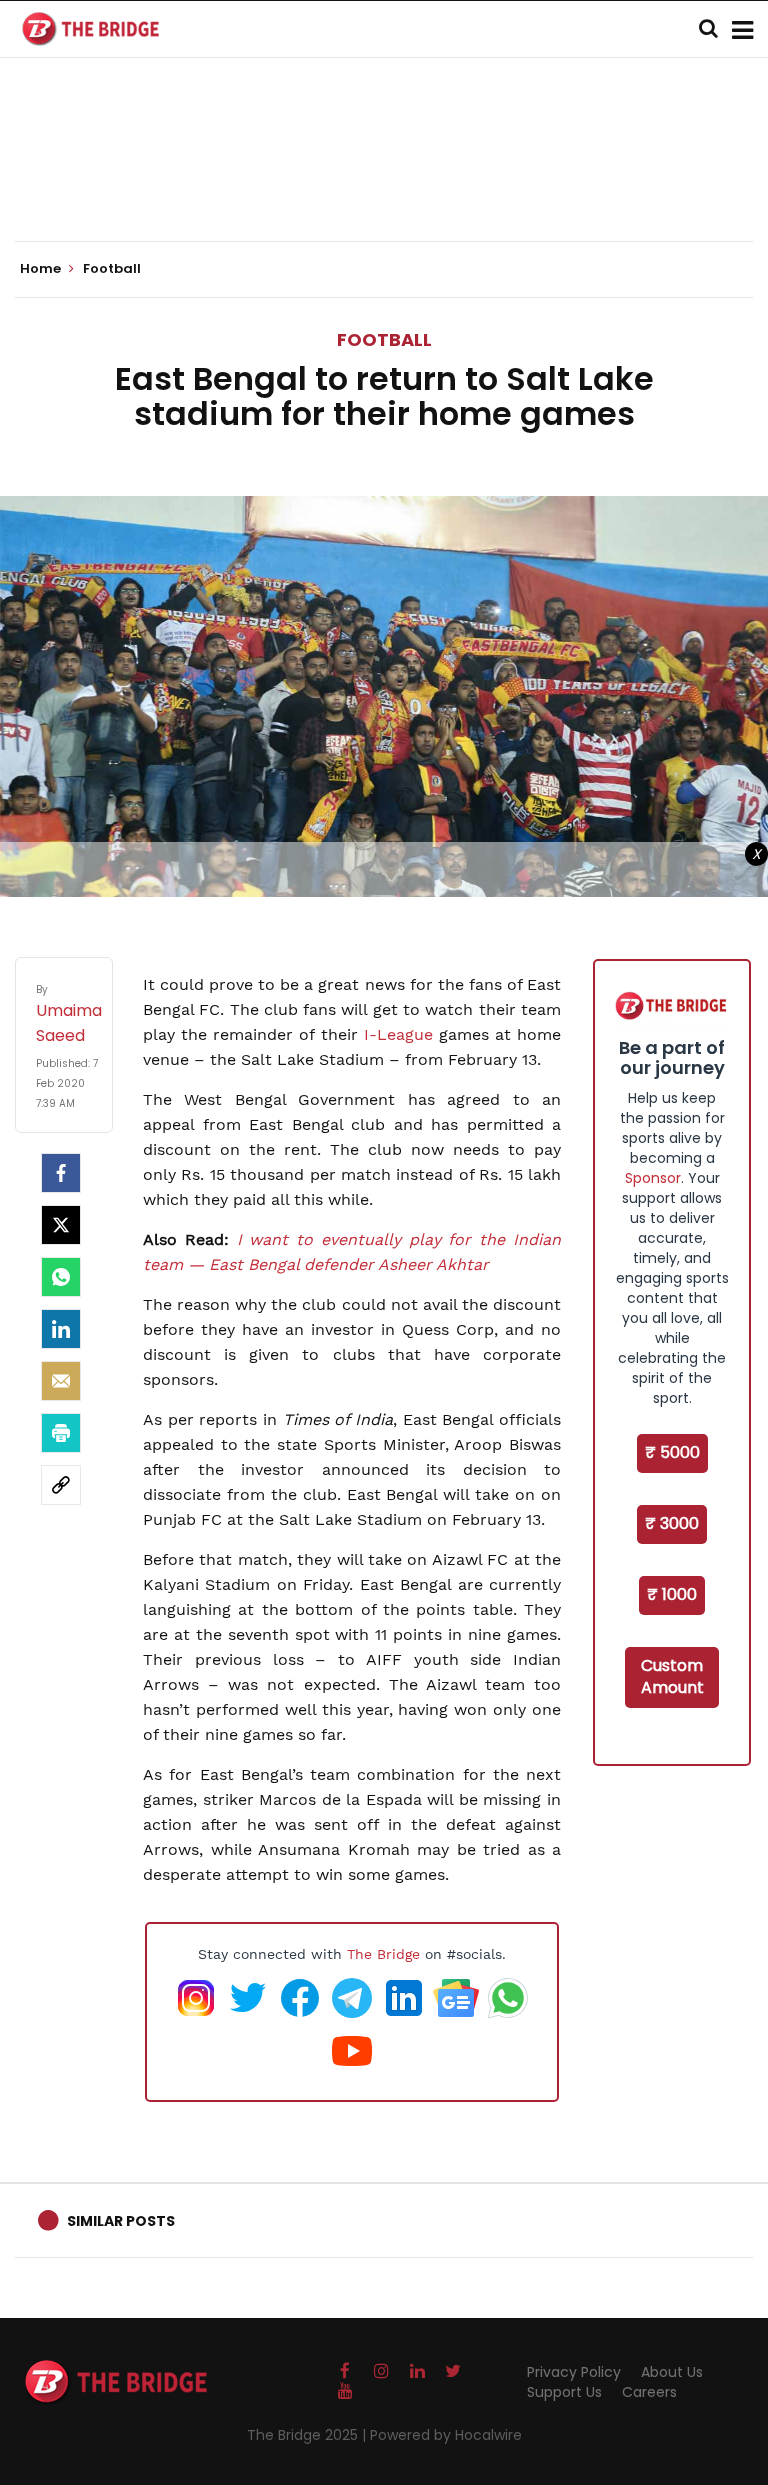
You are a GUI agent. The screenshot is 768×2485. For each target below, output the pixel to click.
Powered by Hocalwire (446, 2435)
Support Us (564, 2392)
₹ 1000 (672, 1594)
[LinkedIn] (61, 1329)
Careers (649, 2392)
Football (384, 339)
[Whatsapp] (61, 1277)
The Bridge (383, 1954)
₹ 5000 (672, 1452)
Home (42, 269)
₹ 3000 (672, 1523)
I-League (395, 1034)
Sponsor (653, 1178)
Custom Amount (672, 1677)
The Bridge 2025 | (308, 2435)
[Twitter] (61, 1225)
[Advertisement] (384, 180)
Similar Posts (121, 2221)
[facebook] (61, 1173)
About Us (672, 2372)
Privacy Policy (574, 2372)
